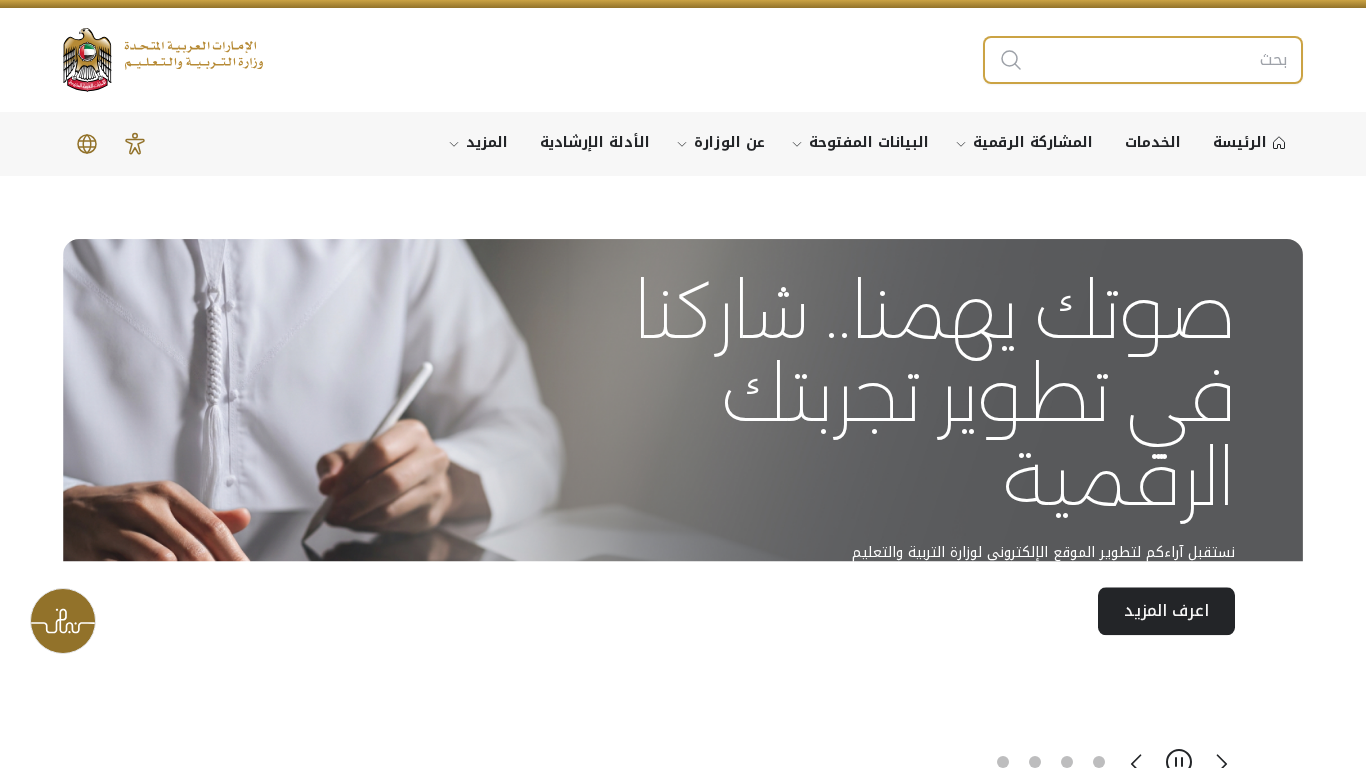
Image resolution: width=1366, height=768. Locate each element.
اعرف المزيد (1166, 611)
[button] (135, 144)
